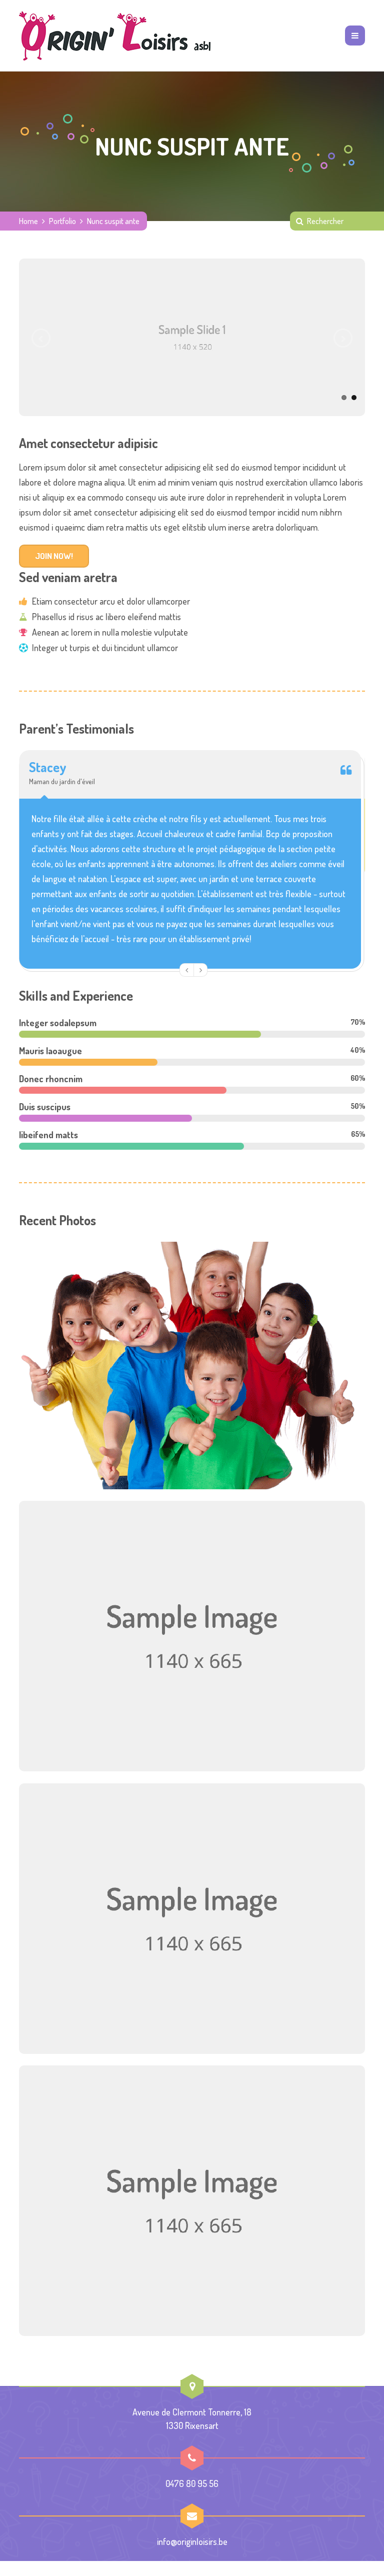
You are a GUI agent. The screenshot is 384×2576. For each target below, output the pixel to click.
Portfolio (62, 221)
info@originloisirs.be (192, 2541)
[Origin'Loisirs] (115, 36)
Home (28, 221)
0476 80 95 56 (192, 2483)
